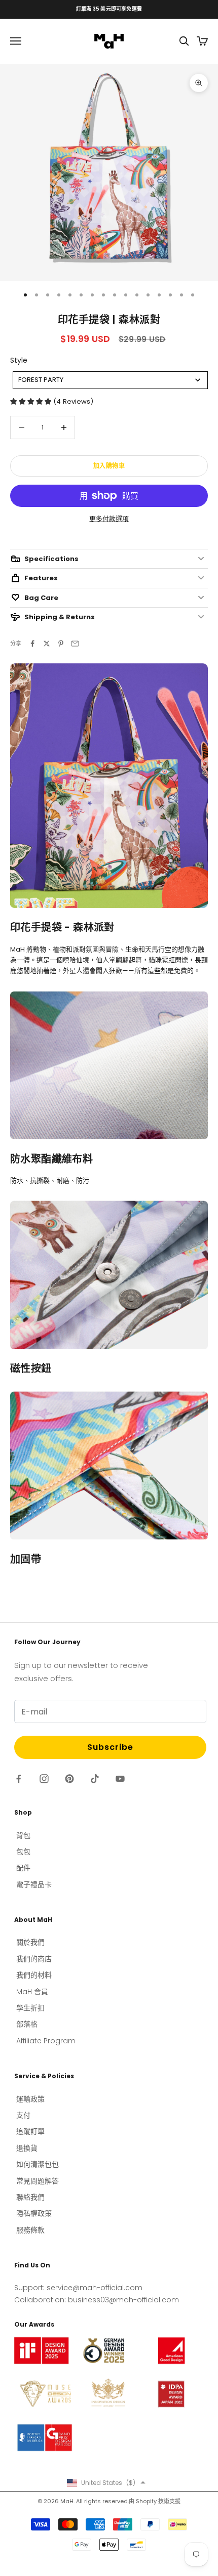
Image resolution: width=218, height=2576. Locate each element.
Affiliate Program (46, 2041)
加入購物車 (109, 466)
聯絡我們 (30, 2197)
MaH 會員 (32, 1992)
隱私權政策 (34, 2213)
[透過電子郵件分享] (75, 643)
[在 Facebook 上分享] (32, 643)
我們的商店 (34, 1959)
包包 (23, 1852)
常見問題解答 (38, 2181)
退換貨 (27, 2148)
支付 (23, 2115)
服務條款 (30, 2230)
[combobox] (110, 380)
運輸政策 (30, 2099)
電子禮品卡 (34, 1884)
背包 (23, 1835)
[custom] (19, 1779)
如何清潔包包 (38, 2164)
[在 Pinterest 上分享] (61, 643)
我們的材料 (34, 1975)
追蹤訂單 (30, 2131)
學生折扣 (30, 2008)
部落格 (27, 2024)
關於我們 (30, 1942)
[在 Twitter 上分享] (47, 643)
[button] (106, 2482)
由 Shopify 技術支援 (155, 2501)
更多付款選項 (109, 519)
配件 (23, 1868)
